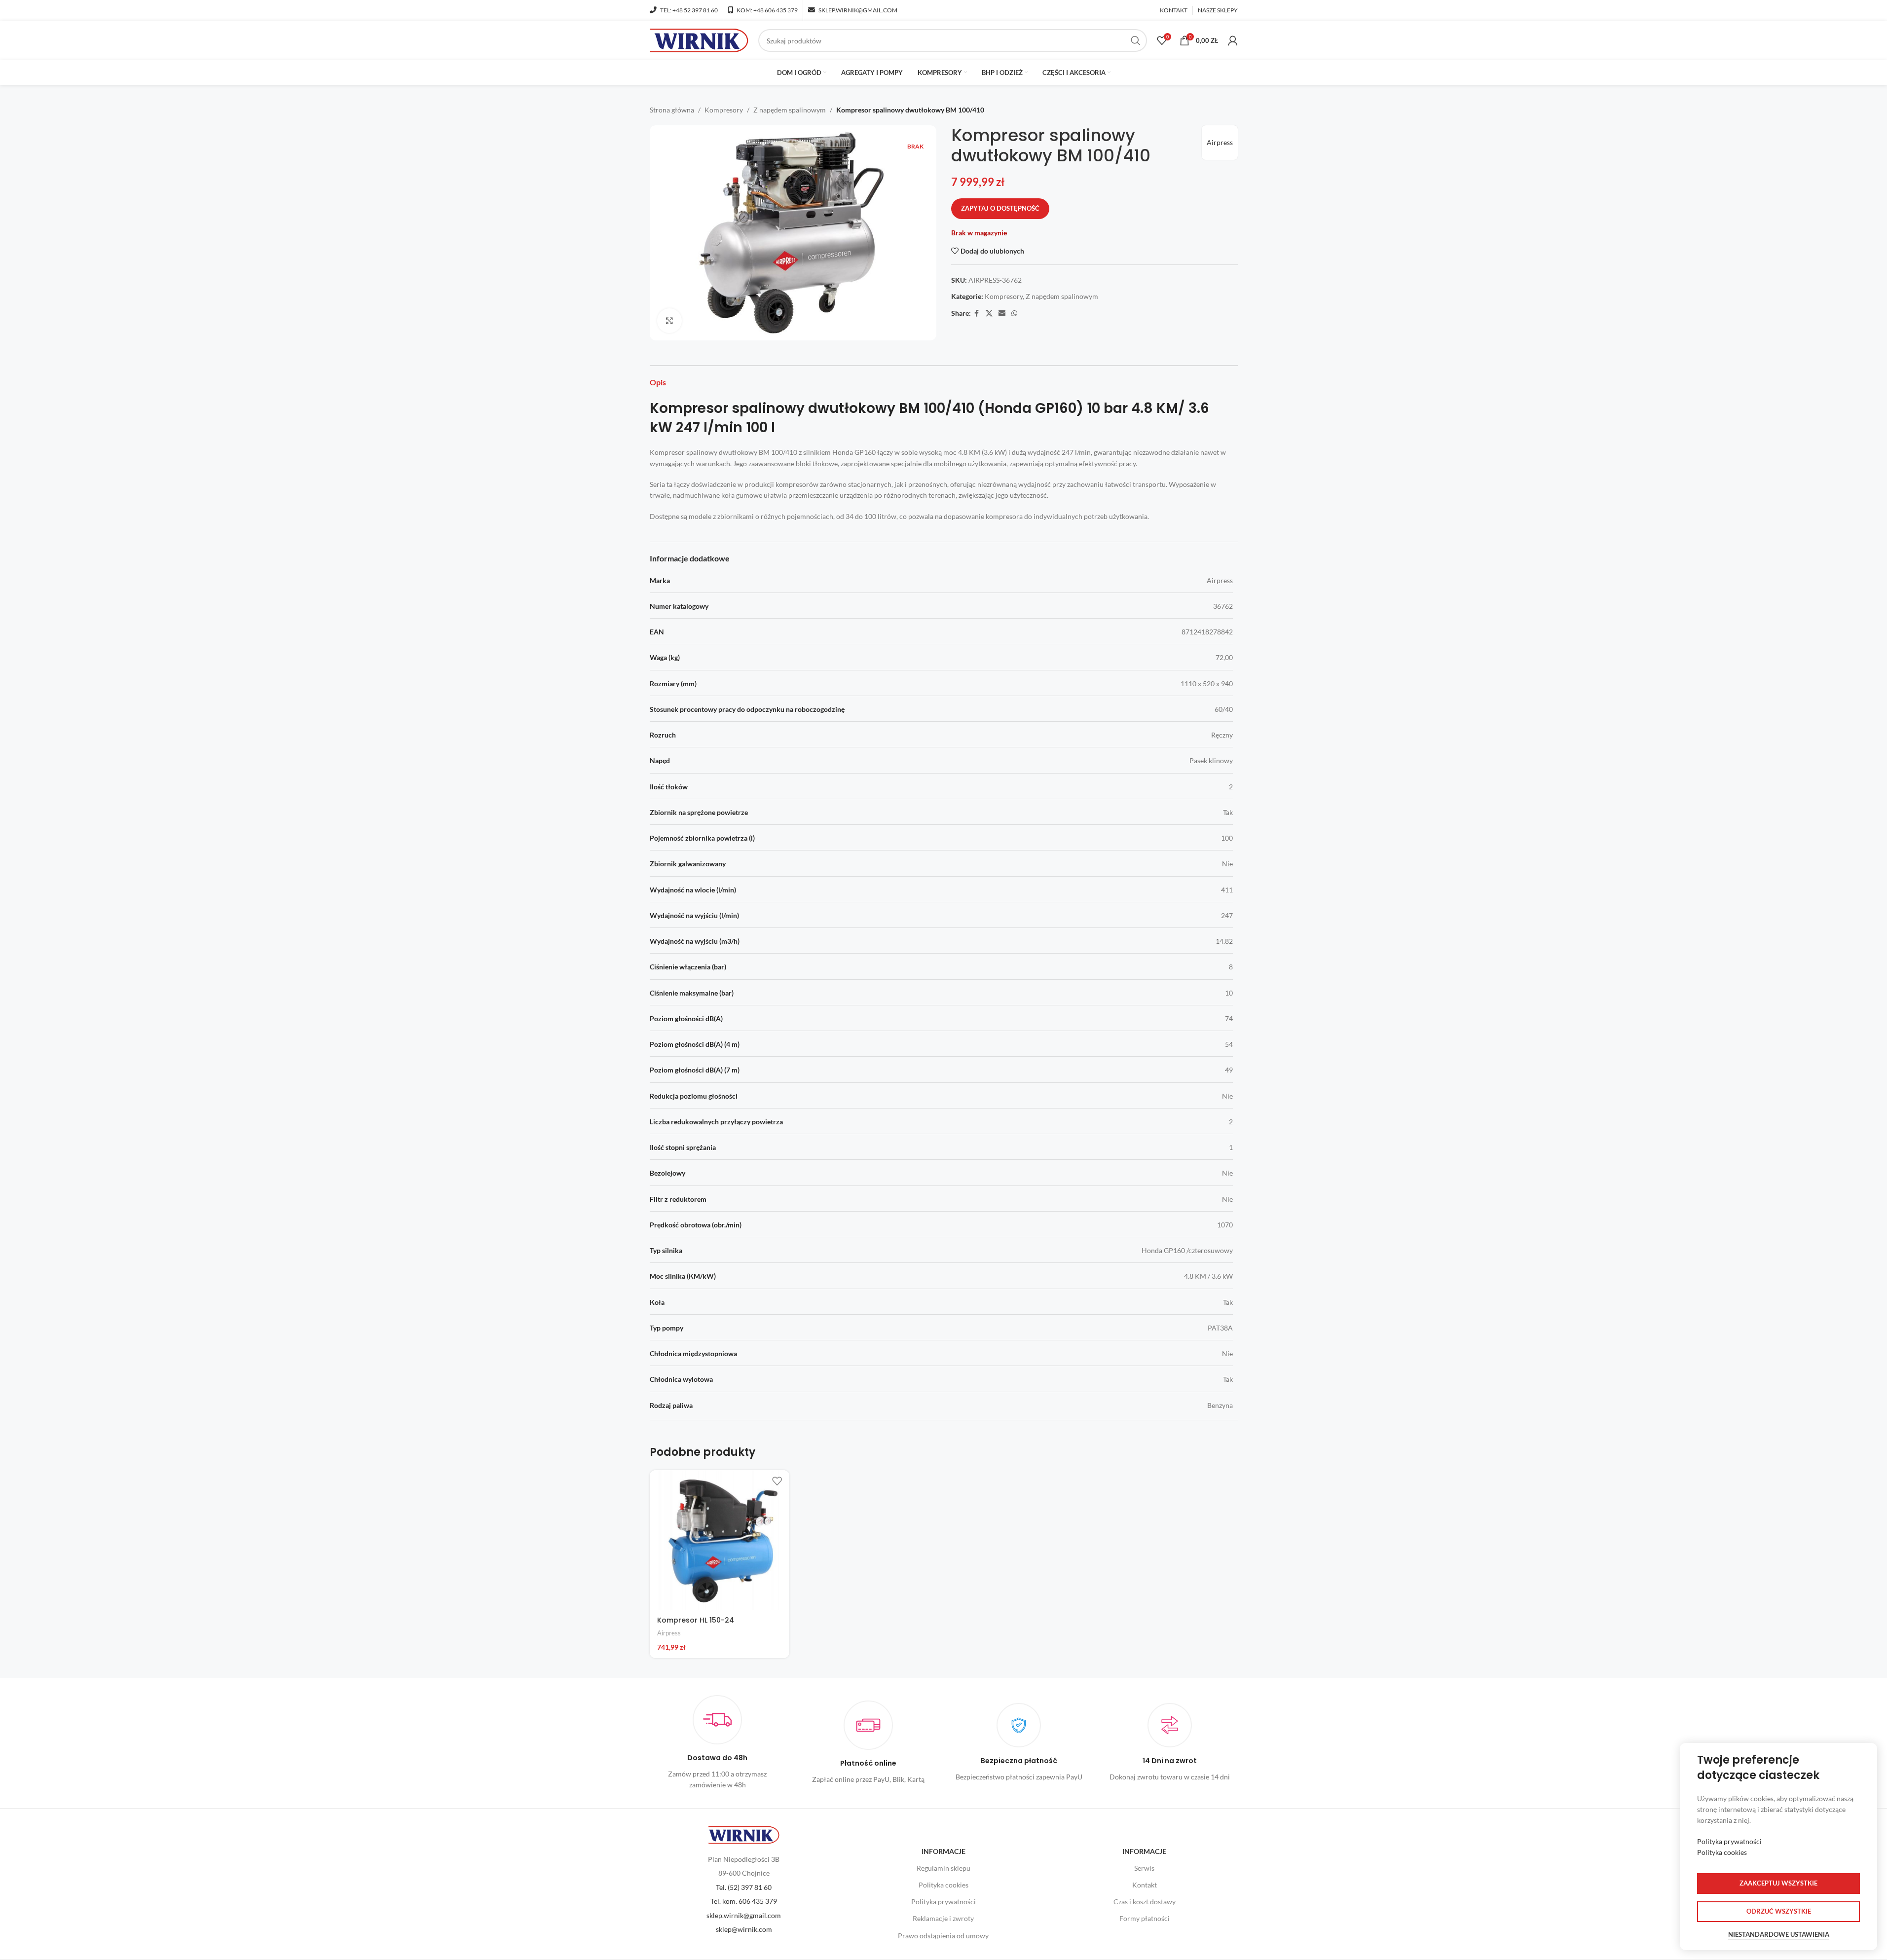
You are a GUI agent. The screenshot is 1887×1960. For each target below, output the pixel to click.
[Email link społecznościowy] (1002, 314)
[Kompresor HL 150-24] (720, 1540)
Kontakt (1145, 1885)
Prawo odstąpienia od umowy (943, 1936)
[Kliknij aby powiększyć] (669, 321)
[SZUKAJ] (1136, 40)
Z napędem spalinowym (790, 110)
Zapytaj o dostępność (1000, 208)
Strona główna (672, 110)
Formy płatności (1145, 1918)
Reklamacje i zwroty (943, 1918)
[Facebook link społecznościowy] (977, 314)
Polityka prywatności (943, 1902)
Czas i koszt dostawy (1145, 1902)
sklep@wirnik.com (744, 1929)
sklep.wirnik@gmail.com (744, 1915)
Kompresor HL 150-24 (696, 1620)
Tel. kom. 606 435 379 (744, 1901)
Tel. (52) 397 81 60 (744, 1887)
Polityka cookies (943, 1885)
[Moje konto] (1233, 40)
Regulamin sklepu (943, 1868)
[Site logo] (699, 40)
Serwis (1144, 1868)
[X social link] (989, 314)
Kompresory (724, 110)
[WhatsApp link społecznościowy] (1014, 314)
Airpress (1220, 142)
